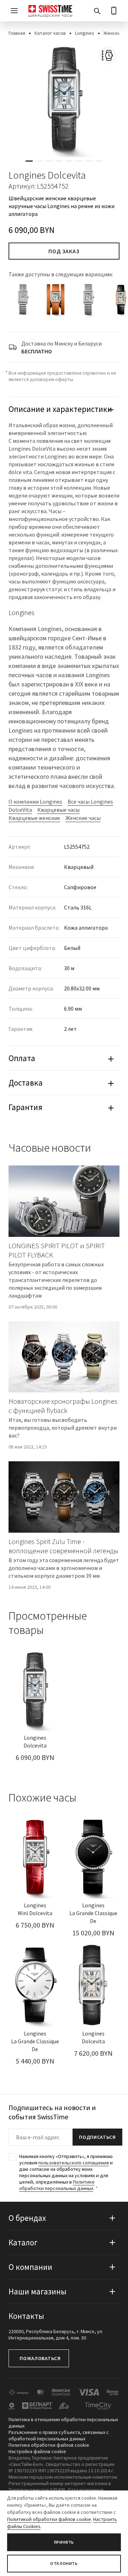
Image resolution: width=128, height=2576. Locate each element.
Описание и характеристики (60, 409)
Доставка (26, 1083)
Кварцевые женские (34, 818)
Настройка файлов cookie (37, 2451)
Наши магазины (38, 2291)
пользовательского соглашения (74, 2163)
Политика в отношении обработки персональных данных (63, 2423)
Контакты (26, 2316)
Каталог (23, 2242)
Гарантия (25, 1107)
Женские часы (83, 818)
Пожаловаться (40, 2358)
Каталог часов (50, 33)
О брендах (27, 2218)
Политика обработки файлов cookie (49, 2445)
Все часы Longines (90, 801)
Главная (17, 33)
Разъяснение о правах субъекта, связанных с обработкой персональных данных (59, 2435)
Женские (113, 33)
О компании (30, 2267)
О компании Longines (35, 801)
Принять (64, 2542)
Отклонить (64, 2563)
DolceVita (20, 810)
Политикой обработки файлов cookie (49, 2519)
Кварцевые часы (58, 810)
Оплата (22, 1058)
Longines (85, 33)
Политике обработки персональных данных (57, 2185)
